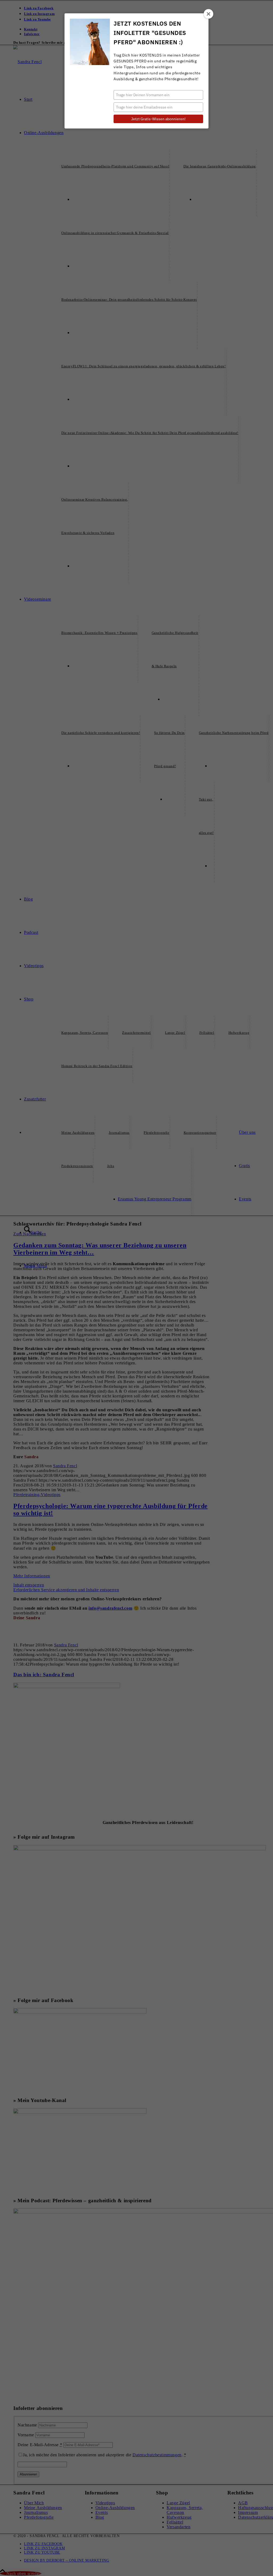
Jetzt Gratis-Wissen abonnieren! (158, 119)
